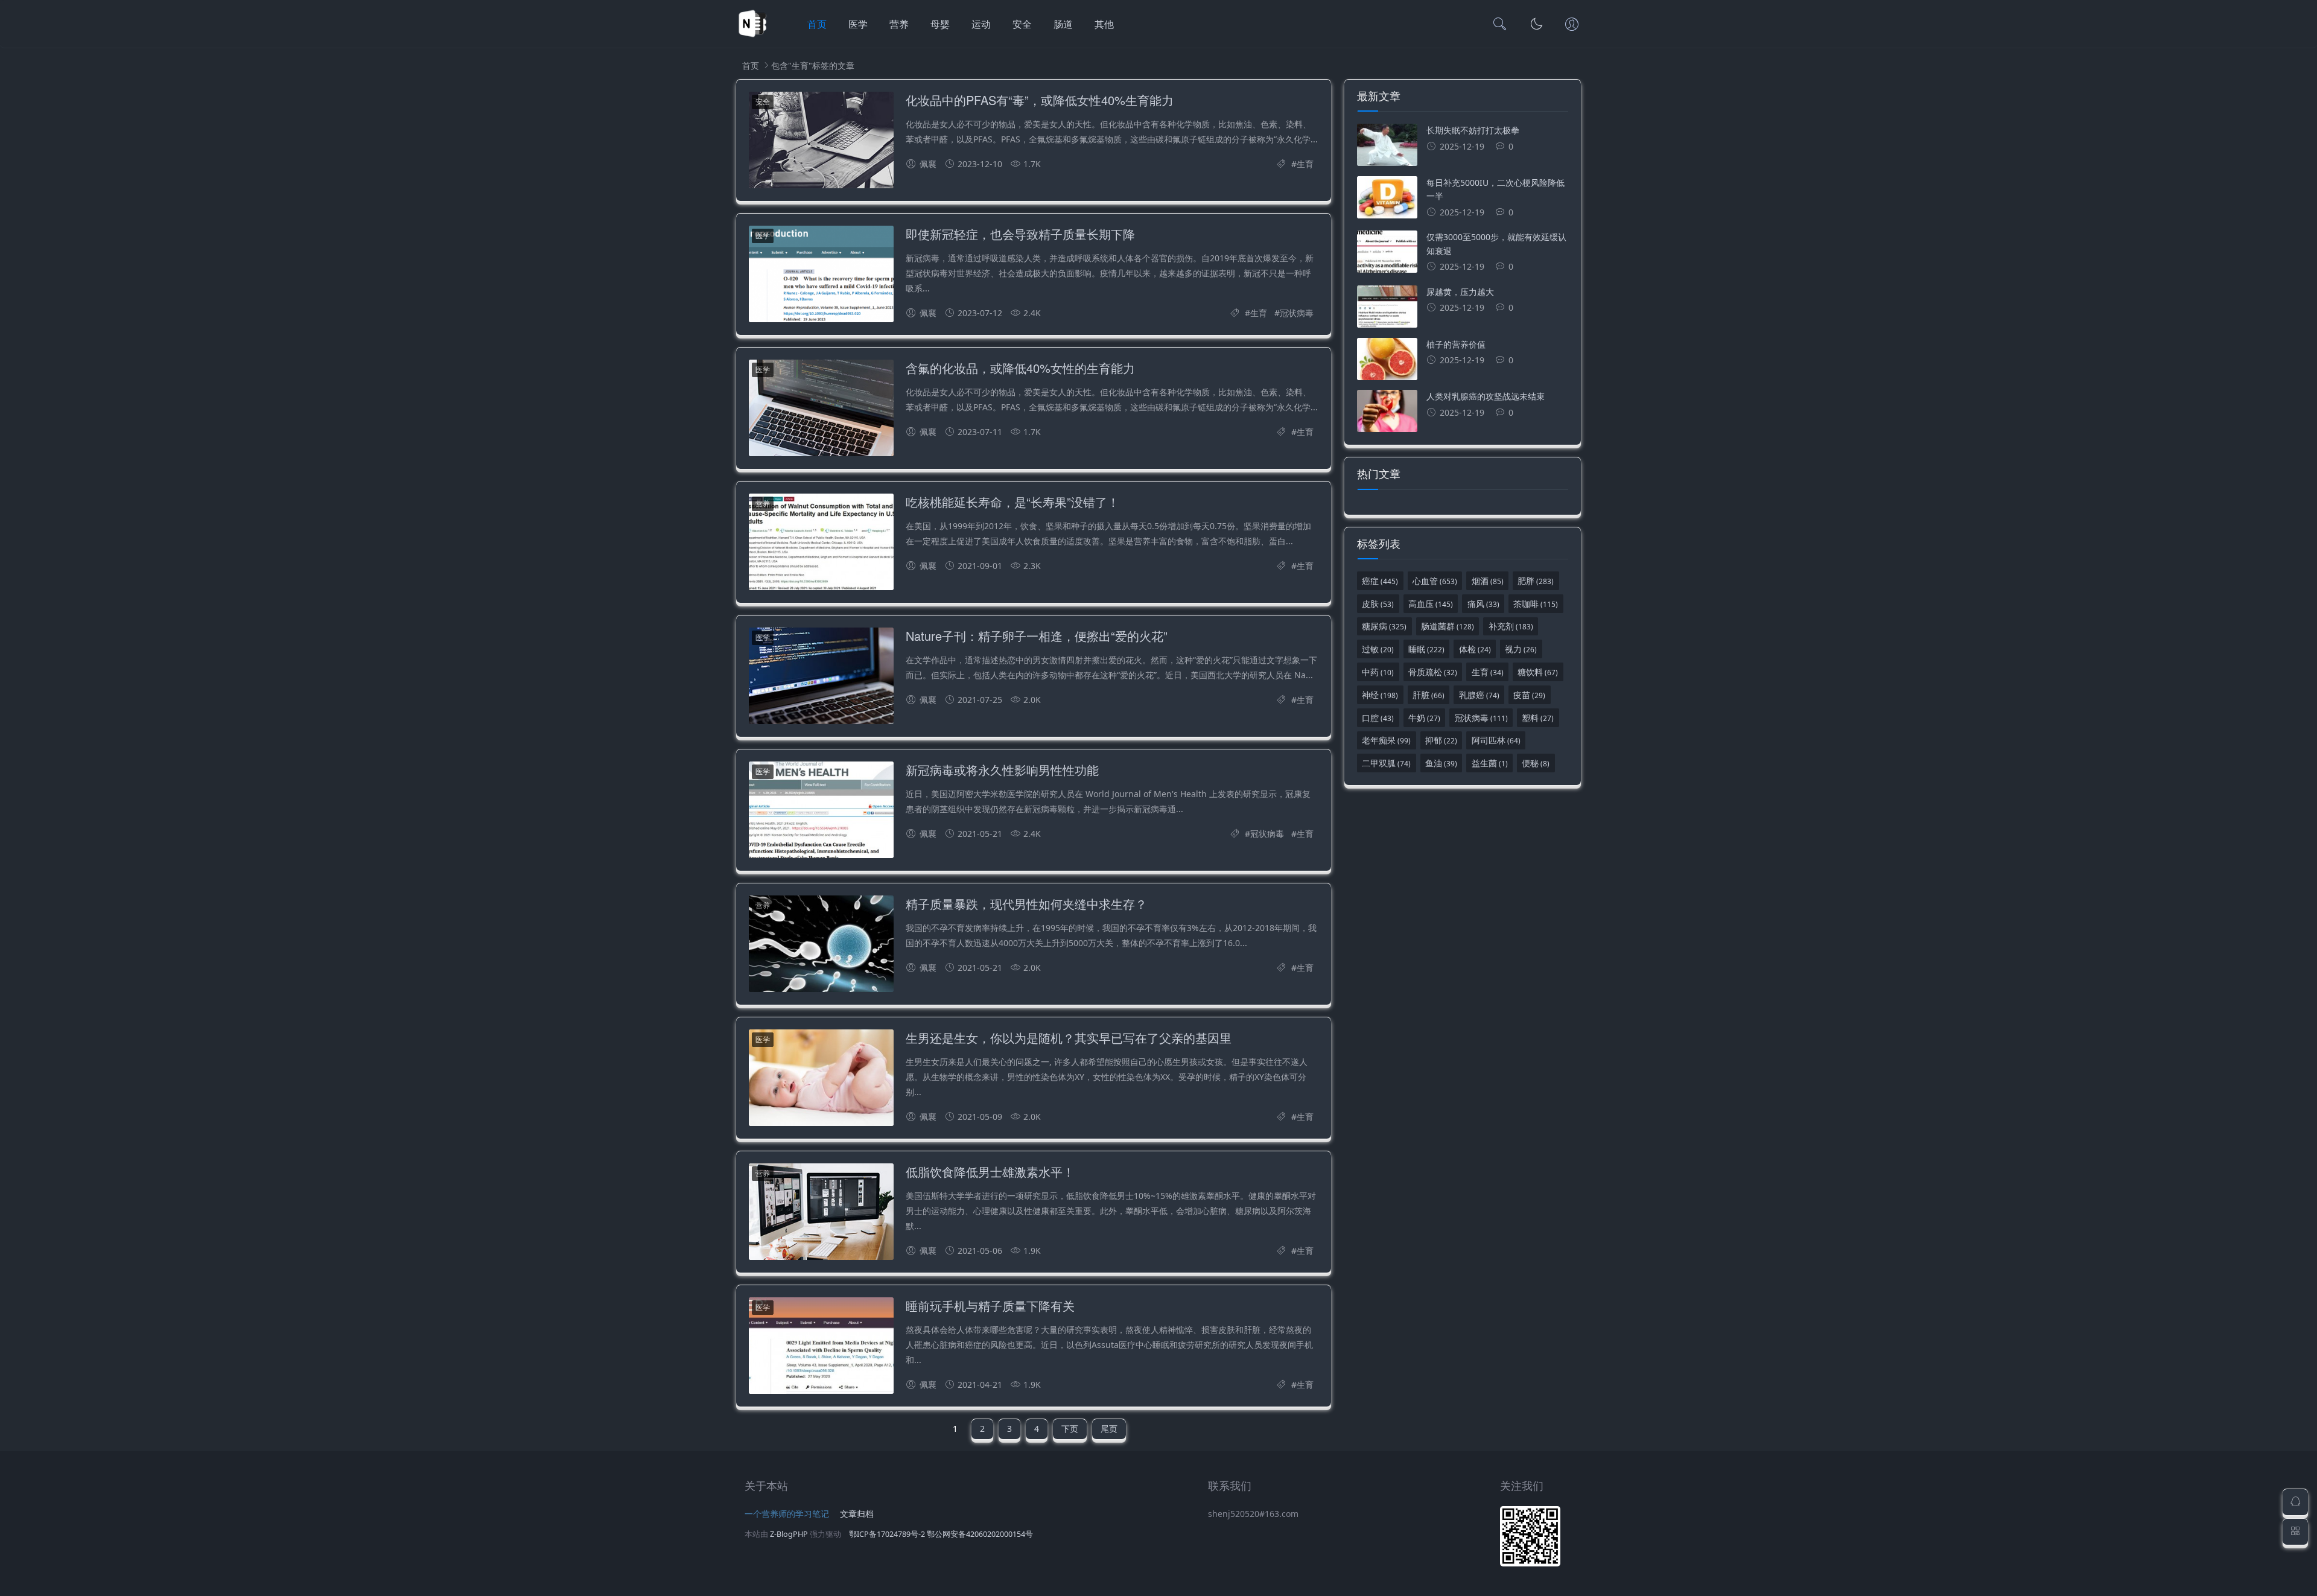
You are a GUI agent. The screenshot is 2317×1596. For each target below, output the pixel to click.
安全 (1022, 24)
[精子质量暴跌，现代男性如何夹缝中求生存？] (821, 946)
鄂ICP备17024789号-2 (887, 1534)
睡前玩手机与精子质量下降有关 (990, 1305)
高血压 (1431, 604)
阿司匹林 (1496, 740)
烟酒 (1488, 581)
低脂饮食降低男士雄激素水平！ (990, 1172)
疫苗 (1529, 695)
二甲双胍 (1386, 763)
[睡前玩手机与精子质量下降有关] (821, 1348)
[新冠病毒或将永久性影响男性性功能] (821, 812)
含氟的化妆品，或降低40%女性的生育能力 (1020, 368)
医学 (858, 24)
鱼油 (1441, 763)
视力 (1521, 649)
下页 (1070, 1429)
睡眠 (1426, 649)
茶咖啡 (1536, 604)
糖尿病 (1384, 626)
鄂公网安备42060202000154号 (980, 1534)
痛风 (1483, 604)
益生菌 (1490, 763)
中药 (1378, 672)
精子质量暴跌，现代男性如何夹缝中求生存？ (1026, 904)
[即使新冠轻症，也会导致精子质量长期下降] (821, 276)
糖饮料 (1538, 672)
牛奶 (1424, 718)
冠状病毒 (1297, 313)
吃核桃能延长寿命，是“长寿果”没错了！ (1012, 502)
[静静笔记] (752, 37)
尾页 (1109, 1429)
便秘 (1536, 763)
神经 (1380, 695)
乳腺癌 (1479, 695)
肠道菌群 (1448, 626)
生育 (1305, 164)
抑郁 (1441, 740)
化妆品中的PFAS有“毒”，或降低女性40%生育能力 (1040, 100)
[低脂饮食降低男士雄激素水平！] (821, 1214)
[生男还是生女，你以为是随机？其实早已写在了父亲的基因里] (821, 1080)
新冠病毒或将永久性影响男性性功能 (1002, 770)
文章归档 (857, 1514)
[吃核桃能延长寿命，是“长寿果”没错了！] (821, 544)
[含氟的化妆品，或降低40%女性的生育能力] (821, 410)
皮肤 (1378, 604)
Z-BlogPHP (789, 1534)
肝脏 (1429, 695)
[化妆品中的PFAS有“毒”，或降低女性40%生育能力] (821, 142)
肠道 (1063, 24)
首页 (817, 24)
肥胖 (1536, 581)
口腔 (1378, 718)
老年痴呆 (1386, 740)
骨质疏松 (1433, 672)
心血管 (1435, 581)
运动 (981, 24)
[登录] (1572, 25)
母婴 (940, 24)
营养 (899, 24)
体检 (1475, 649)
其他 (1104, 24)
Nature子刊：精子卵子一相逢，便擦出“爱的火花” (1037, 636)
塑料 (1538, 718)
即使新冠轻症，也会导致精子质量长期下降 (1020, 234)
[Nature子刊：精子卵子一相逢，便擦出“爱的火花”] (821, 678)
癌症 (1380, 581)
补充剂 (1511, 626)
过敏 (1378, 649)
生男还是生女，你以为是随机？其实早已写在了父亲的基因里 (1069, 1038)
